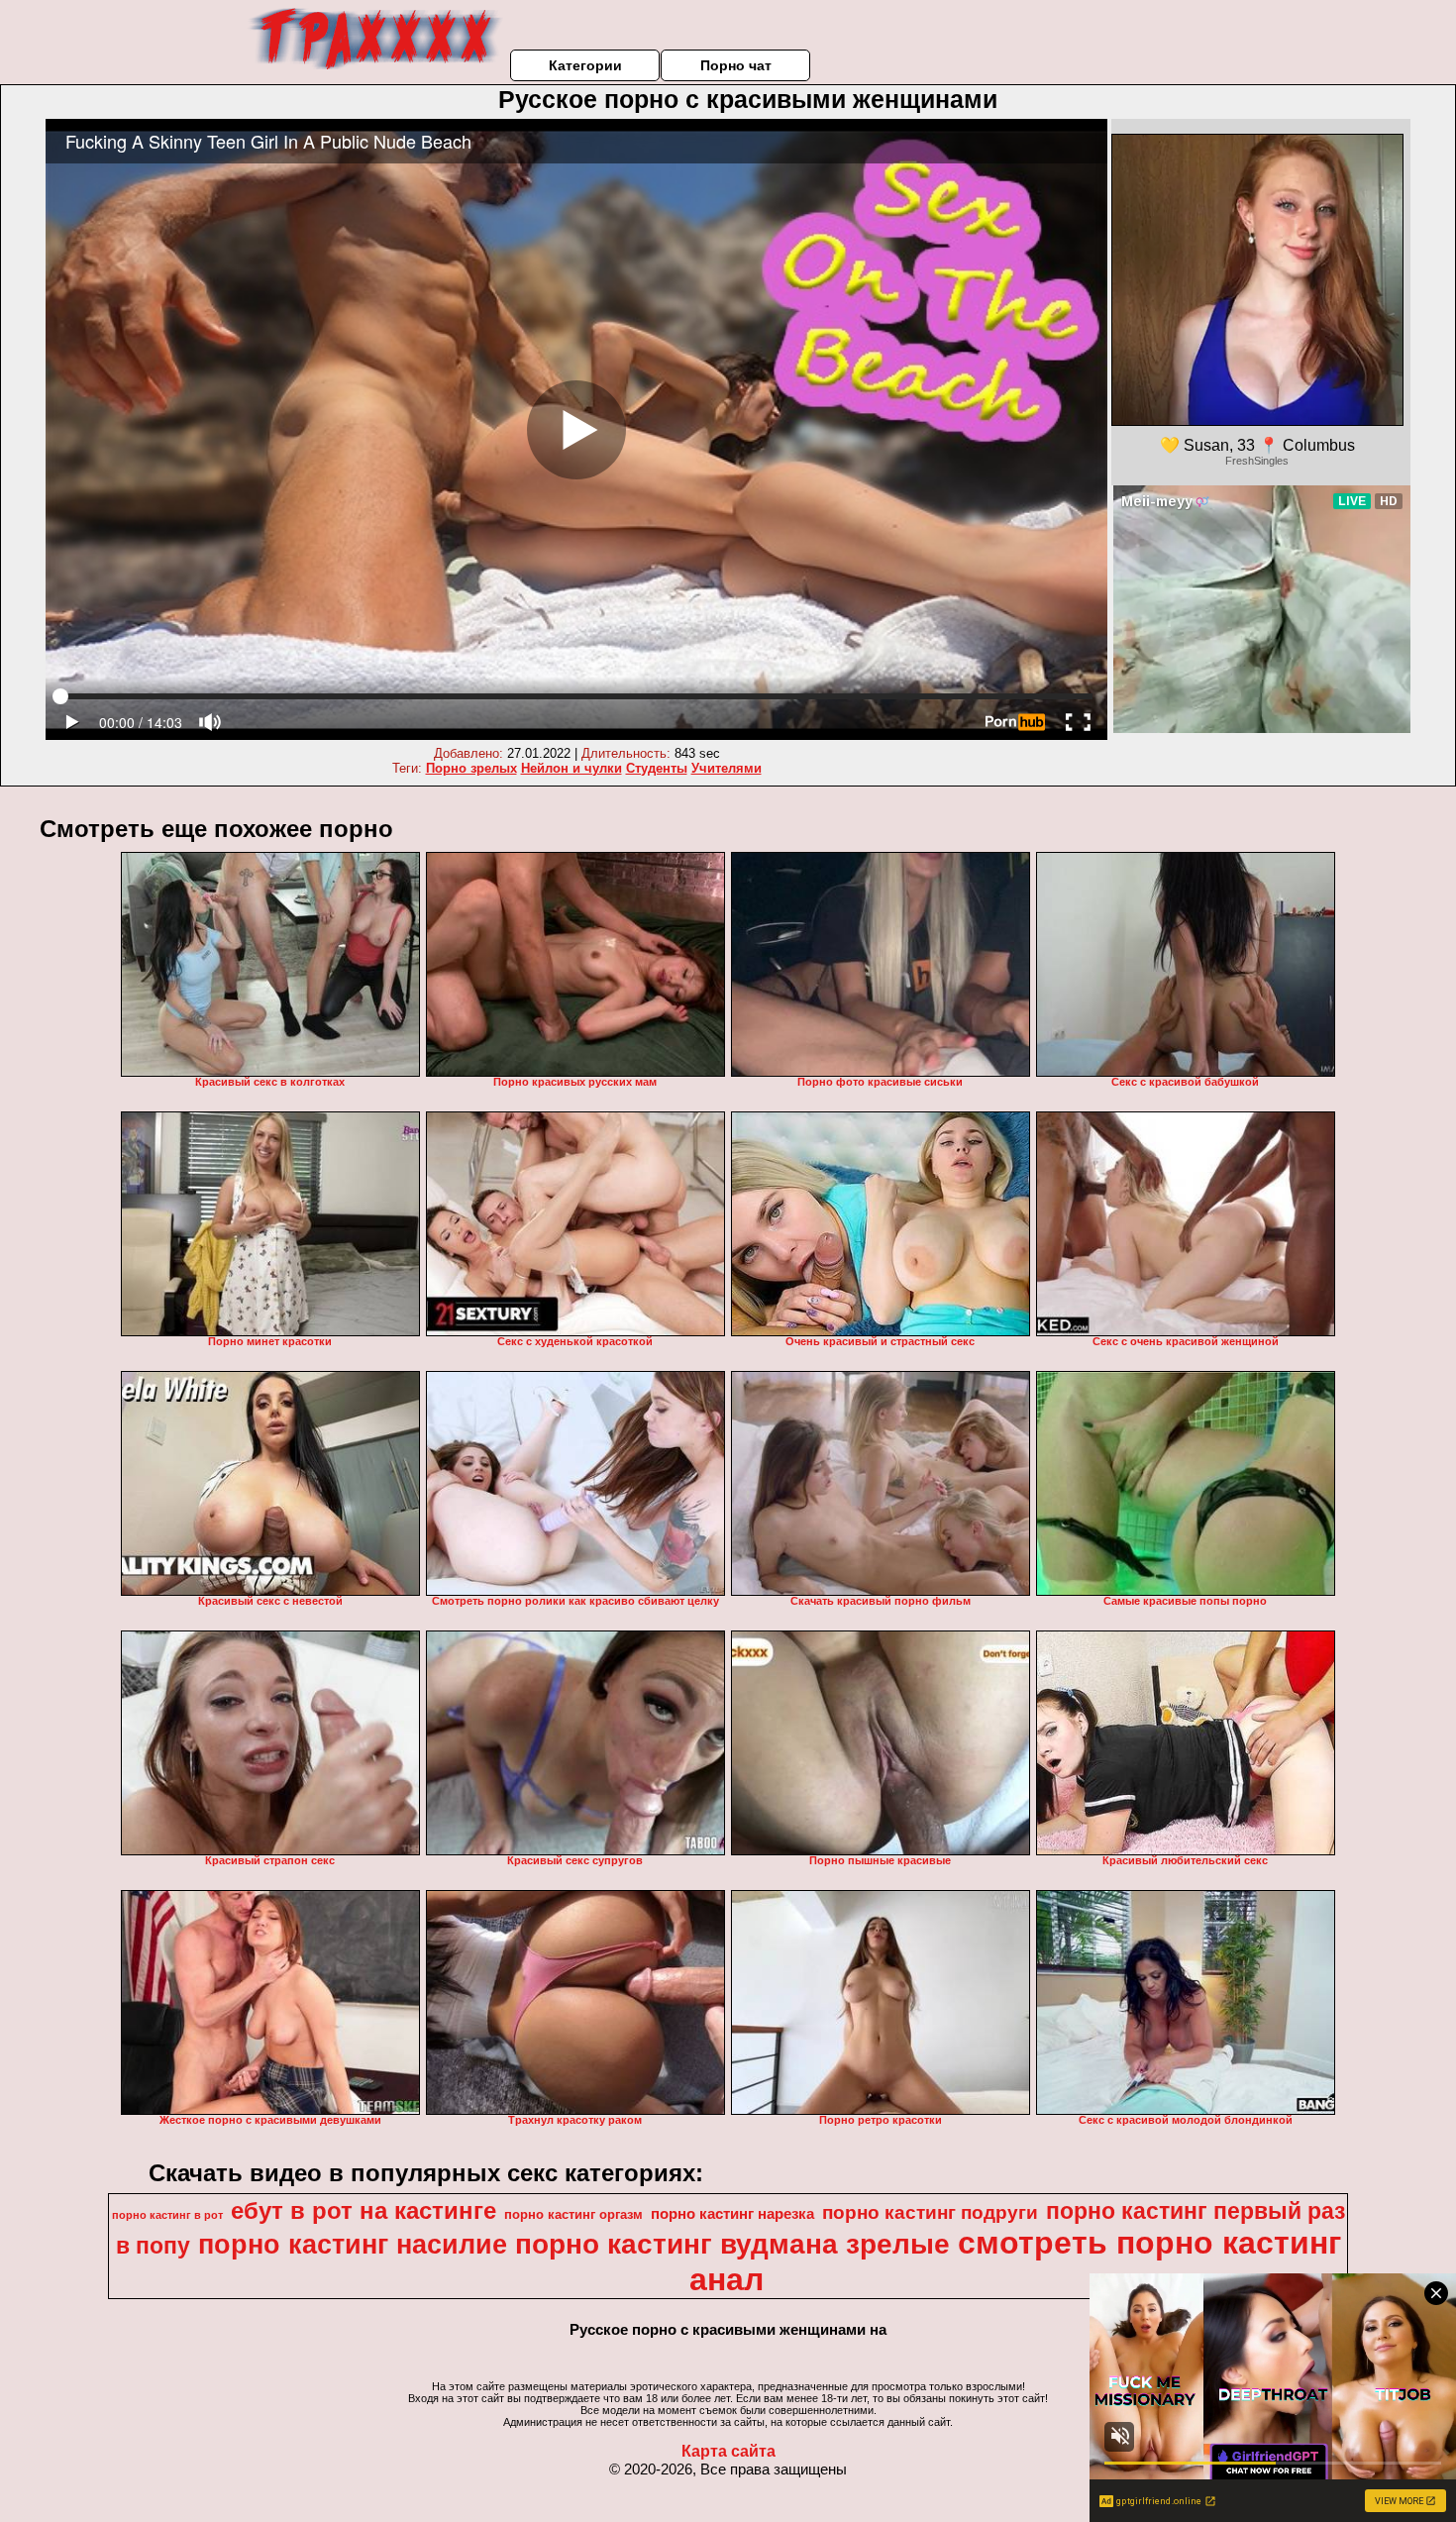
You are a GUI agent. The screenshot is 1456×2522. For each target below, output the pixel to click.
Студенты (657, 768)
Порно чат (736, 65)
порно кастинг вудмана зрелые (732, 2244)
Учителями (727, 768)
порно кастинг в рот (167, 2215)
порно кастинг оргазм (573, 2214)
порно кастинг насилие (353, 2245)
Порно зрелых (471, 768)
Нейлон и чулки (572, 768)
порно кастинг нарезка (732, 2214)
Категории (585, 65)
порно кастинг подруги (930, 2212)
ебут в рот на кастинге (364, 2210)
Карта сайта (728, 2451)
